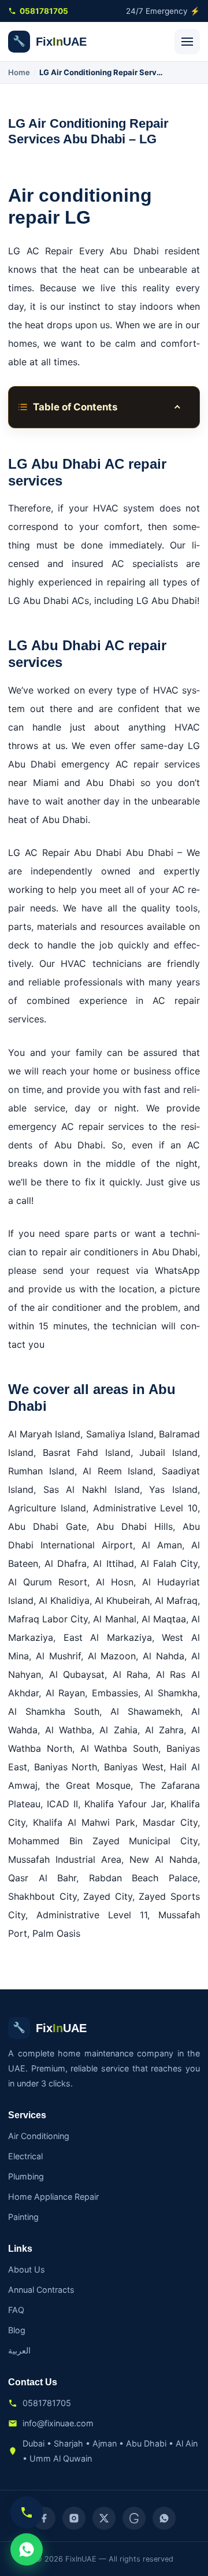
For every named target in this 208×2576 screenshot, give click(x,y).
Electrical (25, 2156)
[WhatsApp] (164, 2518)
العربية (19, 2350)
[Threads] (134, 2518)
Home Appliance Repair (53, 2197)
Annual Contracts (41, 2290)
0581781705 (44, 11)
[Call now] (27, 2512)
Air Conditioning (39, 2136)
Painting (23, 2217)
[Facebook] (44, 2518)
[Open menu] (187, 42)
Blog (17, 2330)
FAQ (16, 2310)
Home (19, 72)
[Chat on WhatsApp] (27, 2549)
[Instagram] (74, 2518)
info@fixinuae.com (58, 2423)
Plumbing (26, 2176)
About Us (27, 2269)
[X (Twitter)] (104, 2518)
